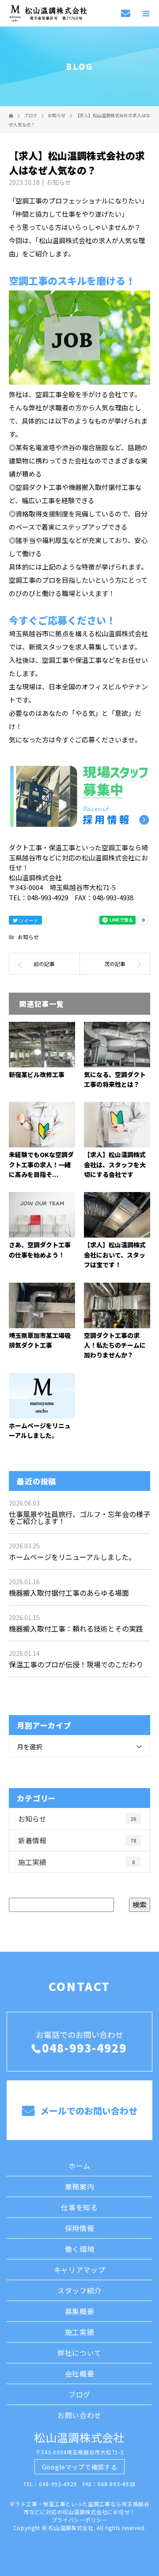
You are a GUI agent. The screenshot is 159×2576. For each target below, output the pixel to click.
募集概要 (80, 2311)
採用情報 (80, 2228)
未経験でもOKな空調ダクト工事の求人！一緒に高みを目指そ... (41, 1164)
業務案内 (80, 2186)
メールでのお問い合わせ (88, 2111)
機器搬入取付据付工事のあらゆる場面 (69, 1593)
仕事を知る (79, 2207)
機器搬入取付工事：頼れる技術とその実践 (76, 1628)
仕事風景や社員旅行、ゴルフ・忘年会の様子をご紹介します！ (79, 1517)
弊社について (79, 2353)
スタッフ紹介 (79, 2290)
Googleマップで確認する (80, 2467)
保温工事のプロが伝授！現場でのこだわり (76, 1664)
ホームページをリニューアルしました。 (72, 1557)
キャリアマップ (80, 2270)
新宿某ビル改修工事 (37, 1074)
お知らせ (59, 182)
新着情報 (77, 1840)
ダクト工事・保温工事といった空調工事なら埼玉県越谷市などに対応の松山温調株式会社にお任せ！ (79, 2508)
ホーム (79, 2166)
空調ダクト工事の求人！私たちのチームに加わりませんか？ (115, 1345)
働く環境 (80, 2249)
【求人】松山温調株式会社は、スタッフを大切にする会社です (115, 1164)
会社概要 (80, 2373)
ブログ (79, 2394)
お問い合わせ (79, 2415)
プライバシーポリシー (80, 2520)
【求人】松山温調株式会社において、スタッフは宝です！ (115, 1255)
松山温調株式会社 (79, 2437)
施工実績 (76, 1862)
